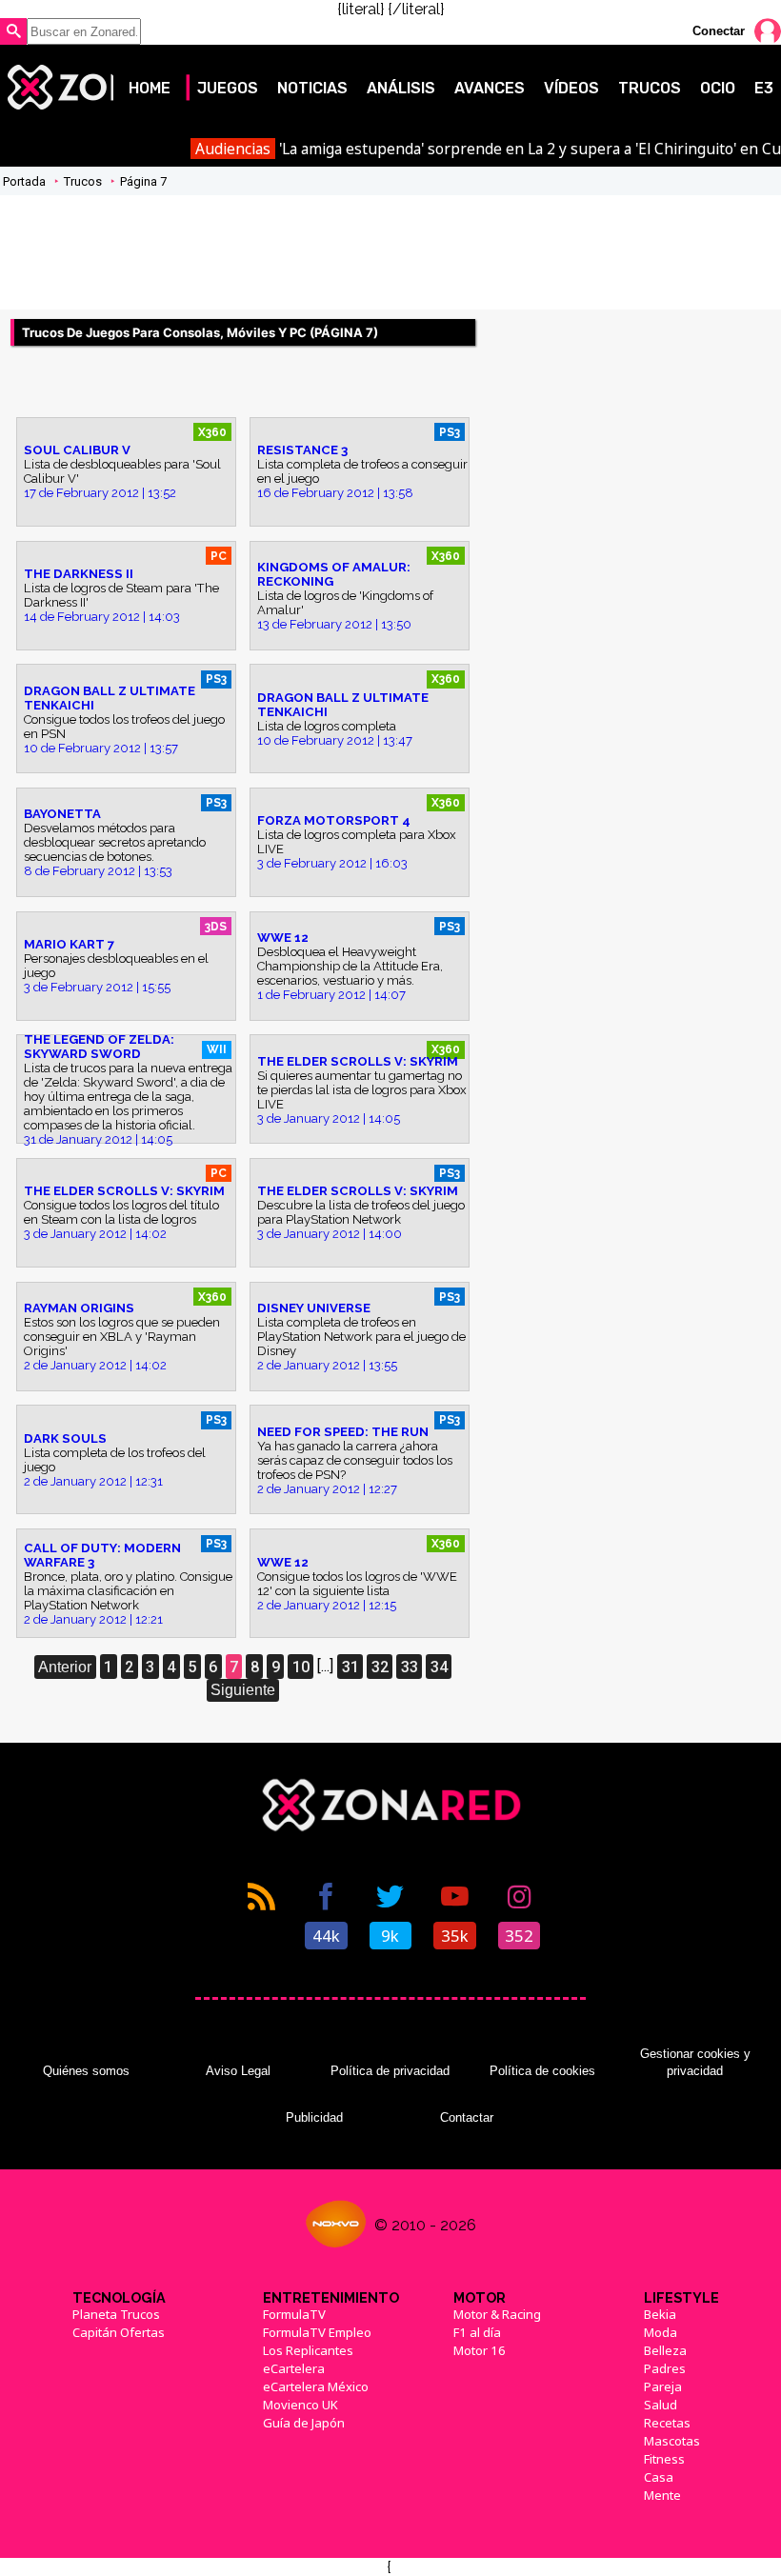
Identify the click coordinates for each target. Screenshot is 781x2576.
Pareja (663, 2386)
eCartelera (294, 2368)
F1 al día (477, 2332)
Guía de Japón (304, 2423)
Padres (665, 2368)
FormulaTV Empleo (317, 2332)
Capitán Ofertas (119, 2332)
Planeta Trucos (116, 2314)
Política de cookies (542, 2071)
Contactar (467, 2117)
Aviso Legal (238, 2071)
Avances (490, 88)
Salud (661, 2405)
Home (150, 88)
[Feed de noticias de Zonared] (262, 1914)
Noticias (312, 88)
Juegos (228, 88)
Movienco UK (300, 2405)
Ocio (718, 88)
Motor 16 (480, 2350)
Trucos (650, 88)
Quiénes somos (86, 2071)
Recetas (667, 2423)
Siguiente (243, 1690)
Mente (662, 2495)
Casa (659, 2477)
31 (350, 1667)
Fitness (664, 2459)
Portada (24, 181)
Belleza (665, 2350)
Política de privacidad (390, 2071)
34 (439, 1667)
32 (380, 1667)
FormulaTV (294, 2314)
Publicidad (314, 2117)
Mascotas (672, 2441)
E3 (764, 88)
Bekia (660, 2314)
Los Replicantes (308, 2350)
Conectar (719, 31)
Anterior (65, 1667)
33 (410, 1667)
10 (301, 1667)
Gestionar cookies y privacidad (695, 2062)
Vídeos (571, 88)
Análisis (401, 88)
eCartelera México (316, 2386)
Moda (661, 2332)
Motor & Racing (497, 2314)
